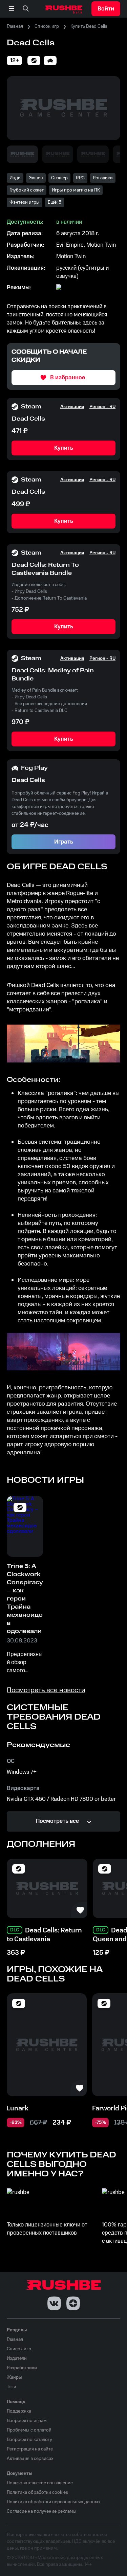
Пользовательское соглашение (40, 2483)
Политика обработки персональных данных (54, 2502)
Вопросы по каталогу (29, 2440)
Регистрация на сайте (30, 2449)
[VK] (54, 2303)
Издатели (17, 2358)
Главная (15, 26)
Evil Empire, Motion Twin (86, 245)
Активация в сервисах (30, 2459)
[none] (26, 9)
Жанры (14, 2377)
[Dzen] (73, 2303)
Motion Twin (71, 256)
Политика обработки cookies (37, 2492)
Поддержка (19, 2411)
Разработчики (22, 2368)
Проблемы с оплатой (29, 2430)
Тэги (12, 2387)
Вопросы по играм (27, 2421)
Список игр (47, 26)
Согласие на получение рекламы (42, 2511)
